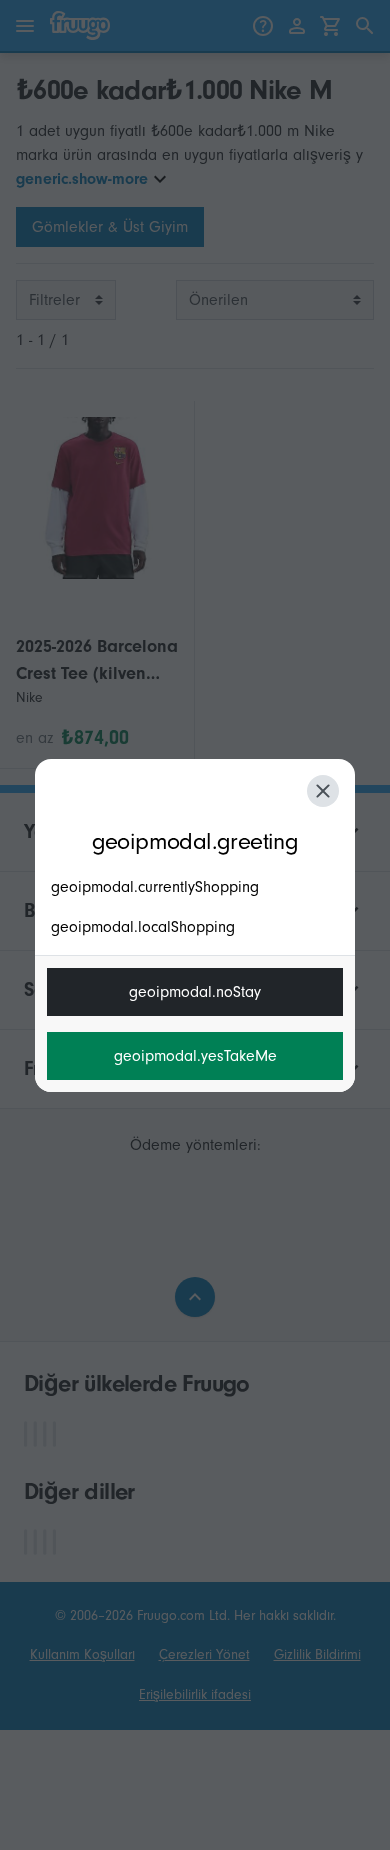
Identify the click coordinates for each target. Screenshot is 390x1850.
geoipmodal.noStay (195, 992)
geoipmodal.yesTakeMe (195, 1056)
